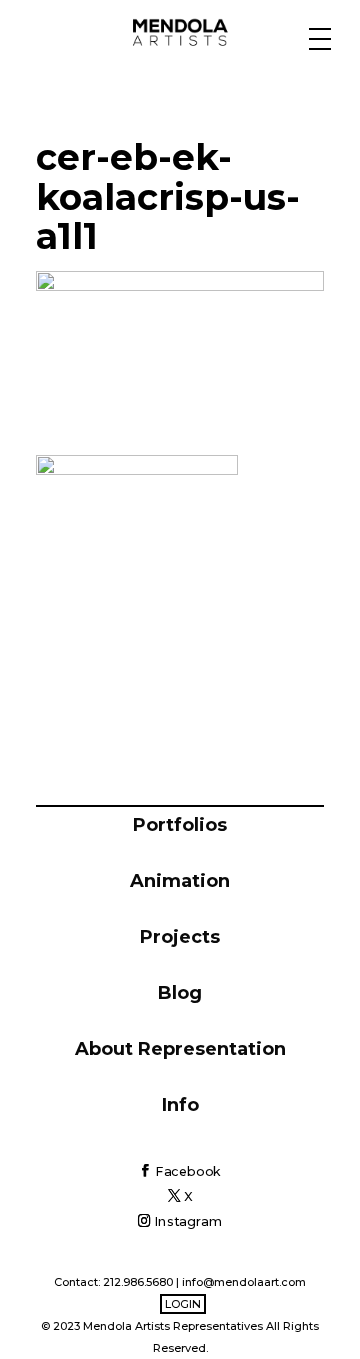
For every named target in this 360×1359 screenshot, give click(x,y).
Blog (180, 993)
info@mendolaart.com (244, 1282)
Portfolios (180, 825)
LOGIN (183, 1304)
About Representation (180, 1049)
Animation (180, 881)
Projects (180, 937)
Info (180, 1105)
